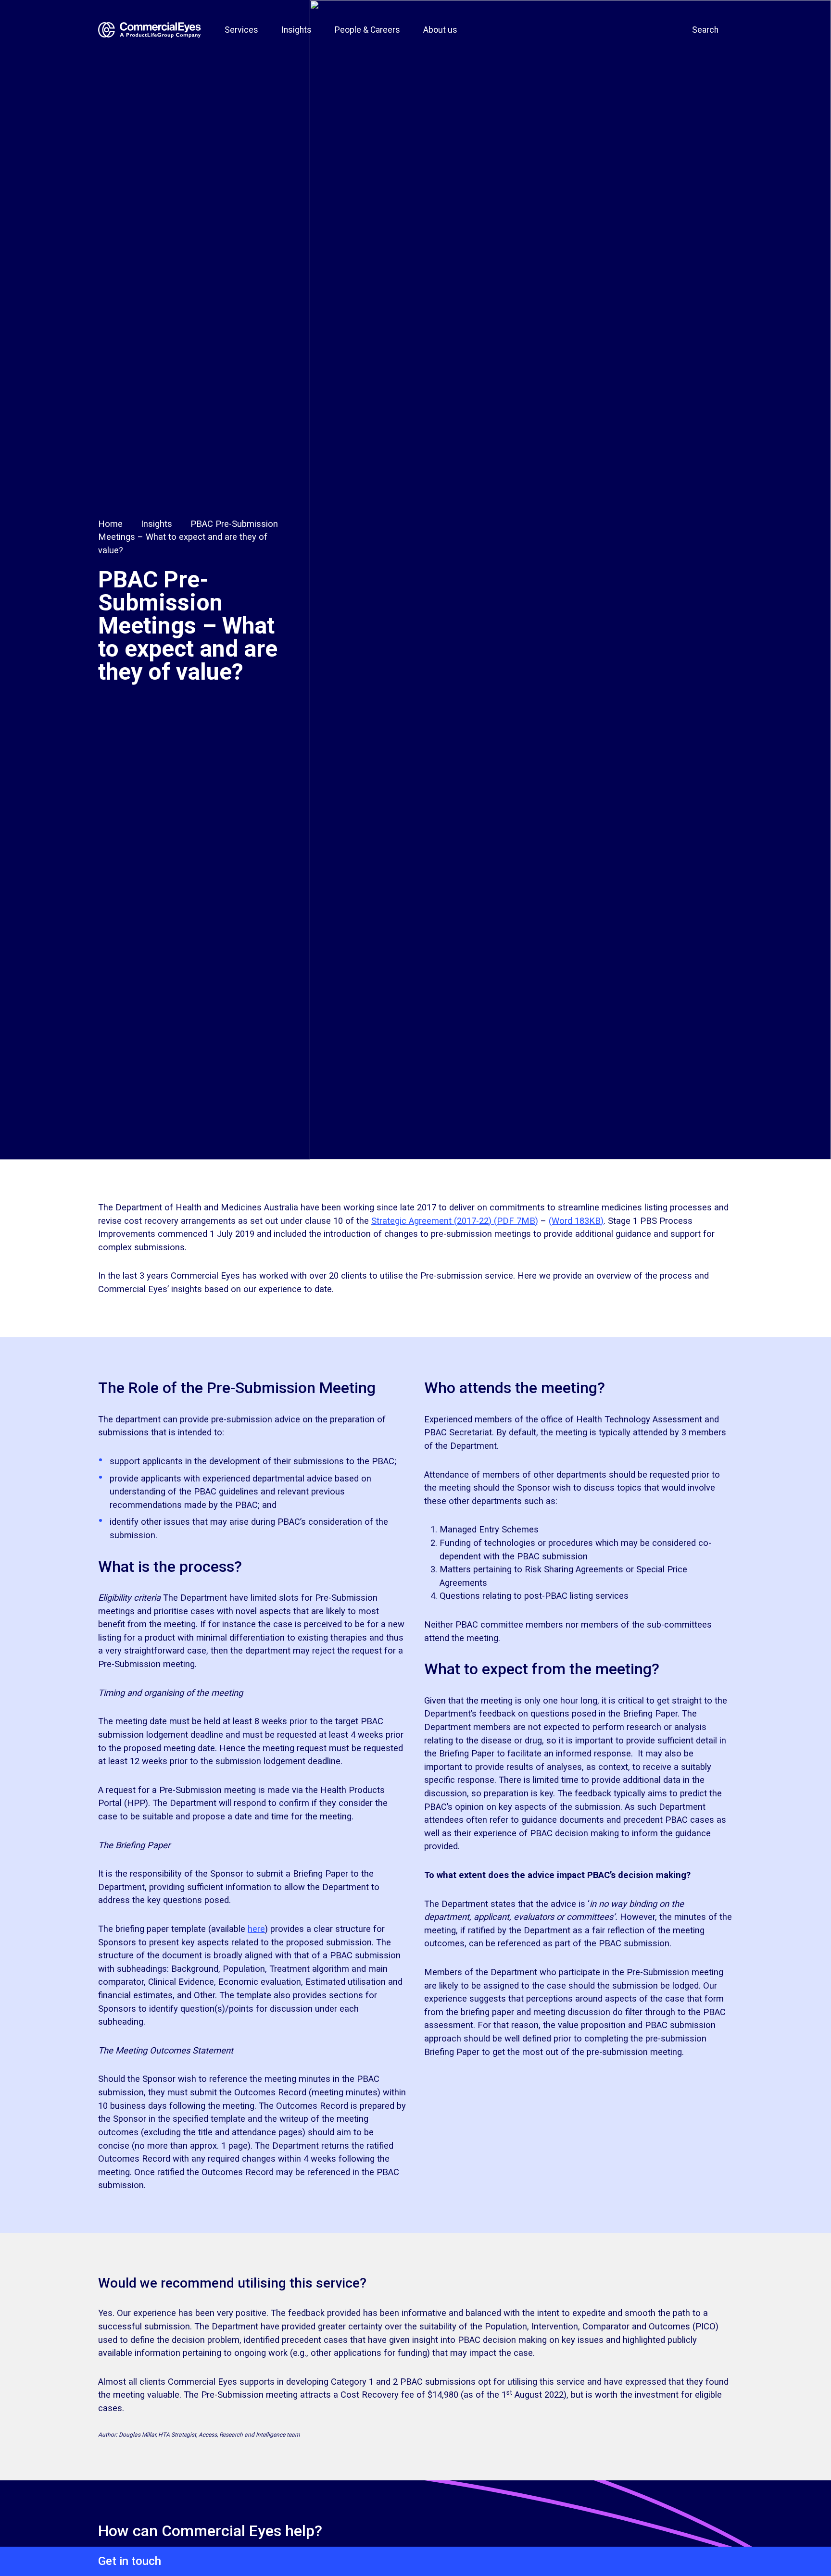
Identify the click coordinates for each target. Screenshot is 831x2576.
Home (110, 524)
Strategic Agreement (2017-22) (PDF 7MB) (455, 1221)
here (256, 1929)
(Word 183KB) (576, 1221)
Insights (157, 524)
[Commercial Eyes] (150, 30)
